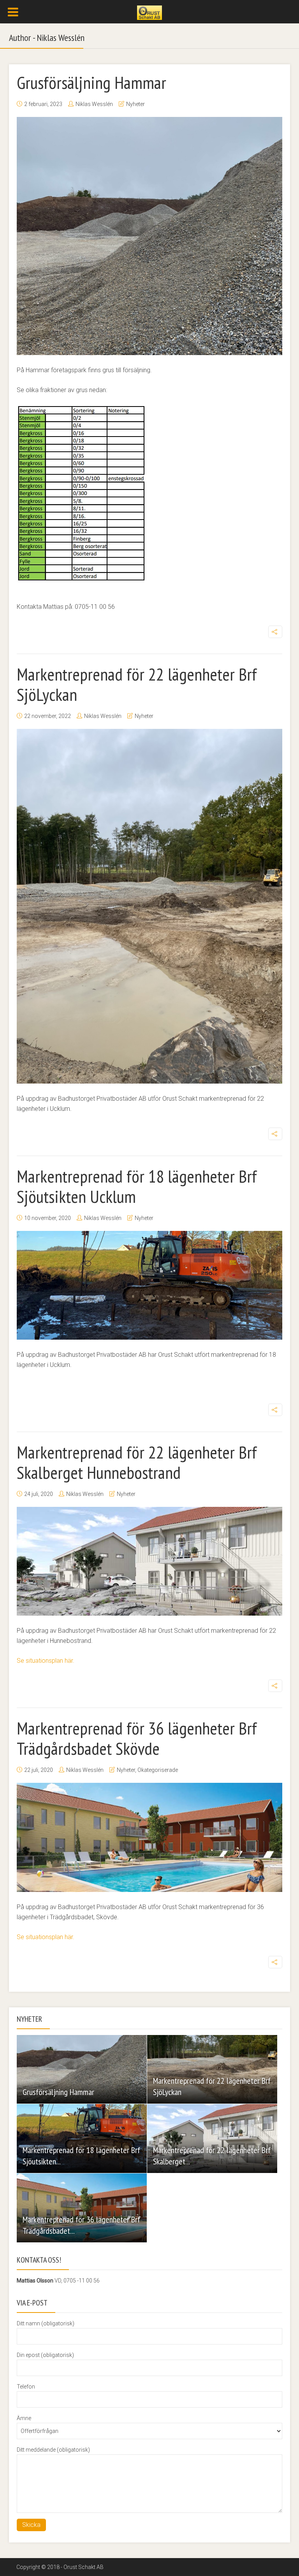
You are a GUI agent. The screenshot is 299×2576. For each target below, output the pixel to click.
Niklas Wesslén (94, 104)
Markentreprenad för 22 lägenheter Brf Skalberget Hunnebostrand (137, 1462)
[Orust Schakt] (149, 12)
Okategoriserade (158, 1770)
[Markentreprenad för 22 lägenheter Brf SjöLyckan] (149, 906)
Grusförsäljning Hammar (91, 82)
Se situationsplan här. (47, 1661)
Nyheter (135, 104)
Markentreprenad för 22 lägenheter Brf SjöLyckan (137, 684)
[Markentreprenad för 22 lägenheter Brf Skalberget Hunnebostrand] (149, 1561)
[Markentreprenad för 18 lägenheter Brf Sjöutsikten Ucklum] (149, 1285)
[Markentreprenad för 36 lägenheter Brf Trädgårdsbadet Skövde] (149, 1837)
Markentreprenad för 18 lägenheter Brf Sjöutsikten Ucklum (137, 1186)
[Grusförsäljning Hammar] (149, 236)
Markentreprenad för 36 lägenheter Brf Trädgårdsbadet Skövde (137, 1738)
